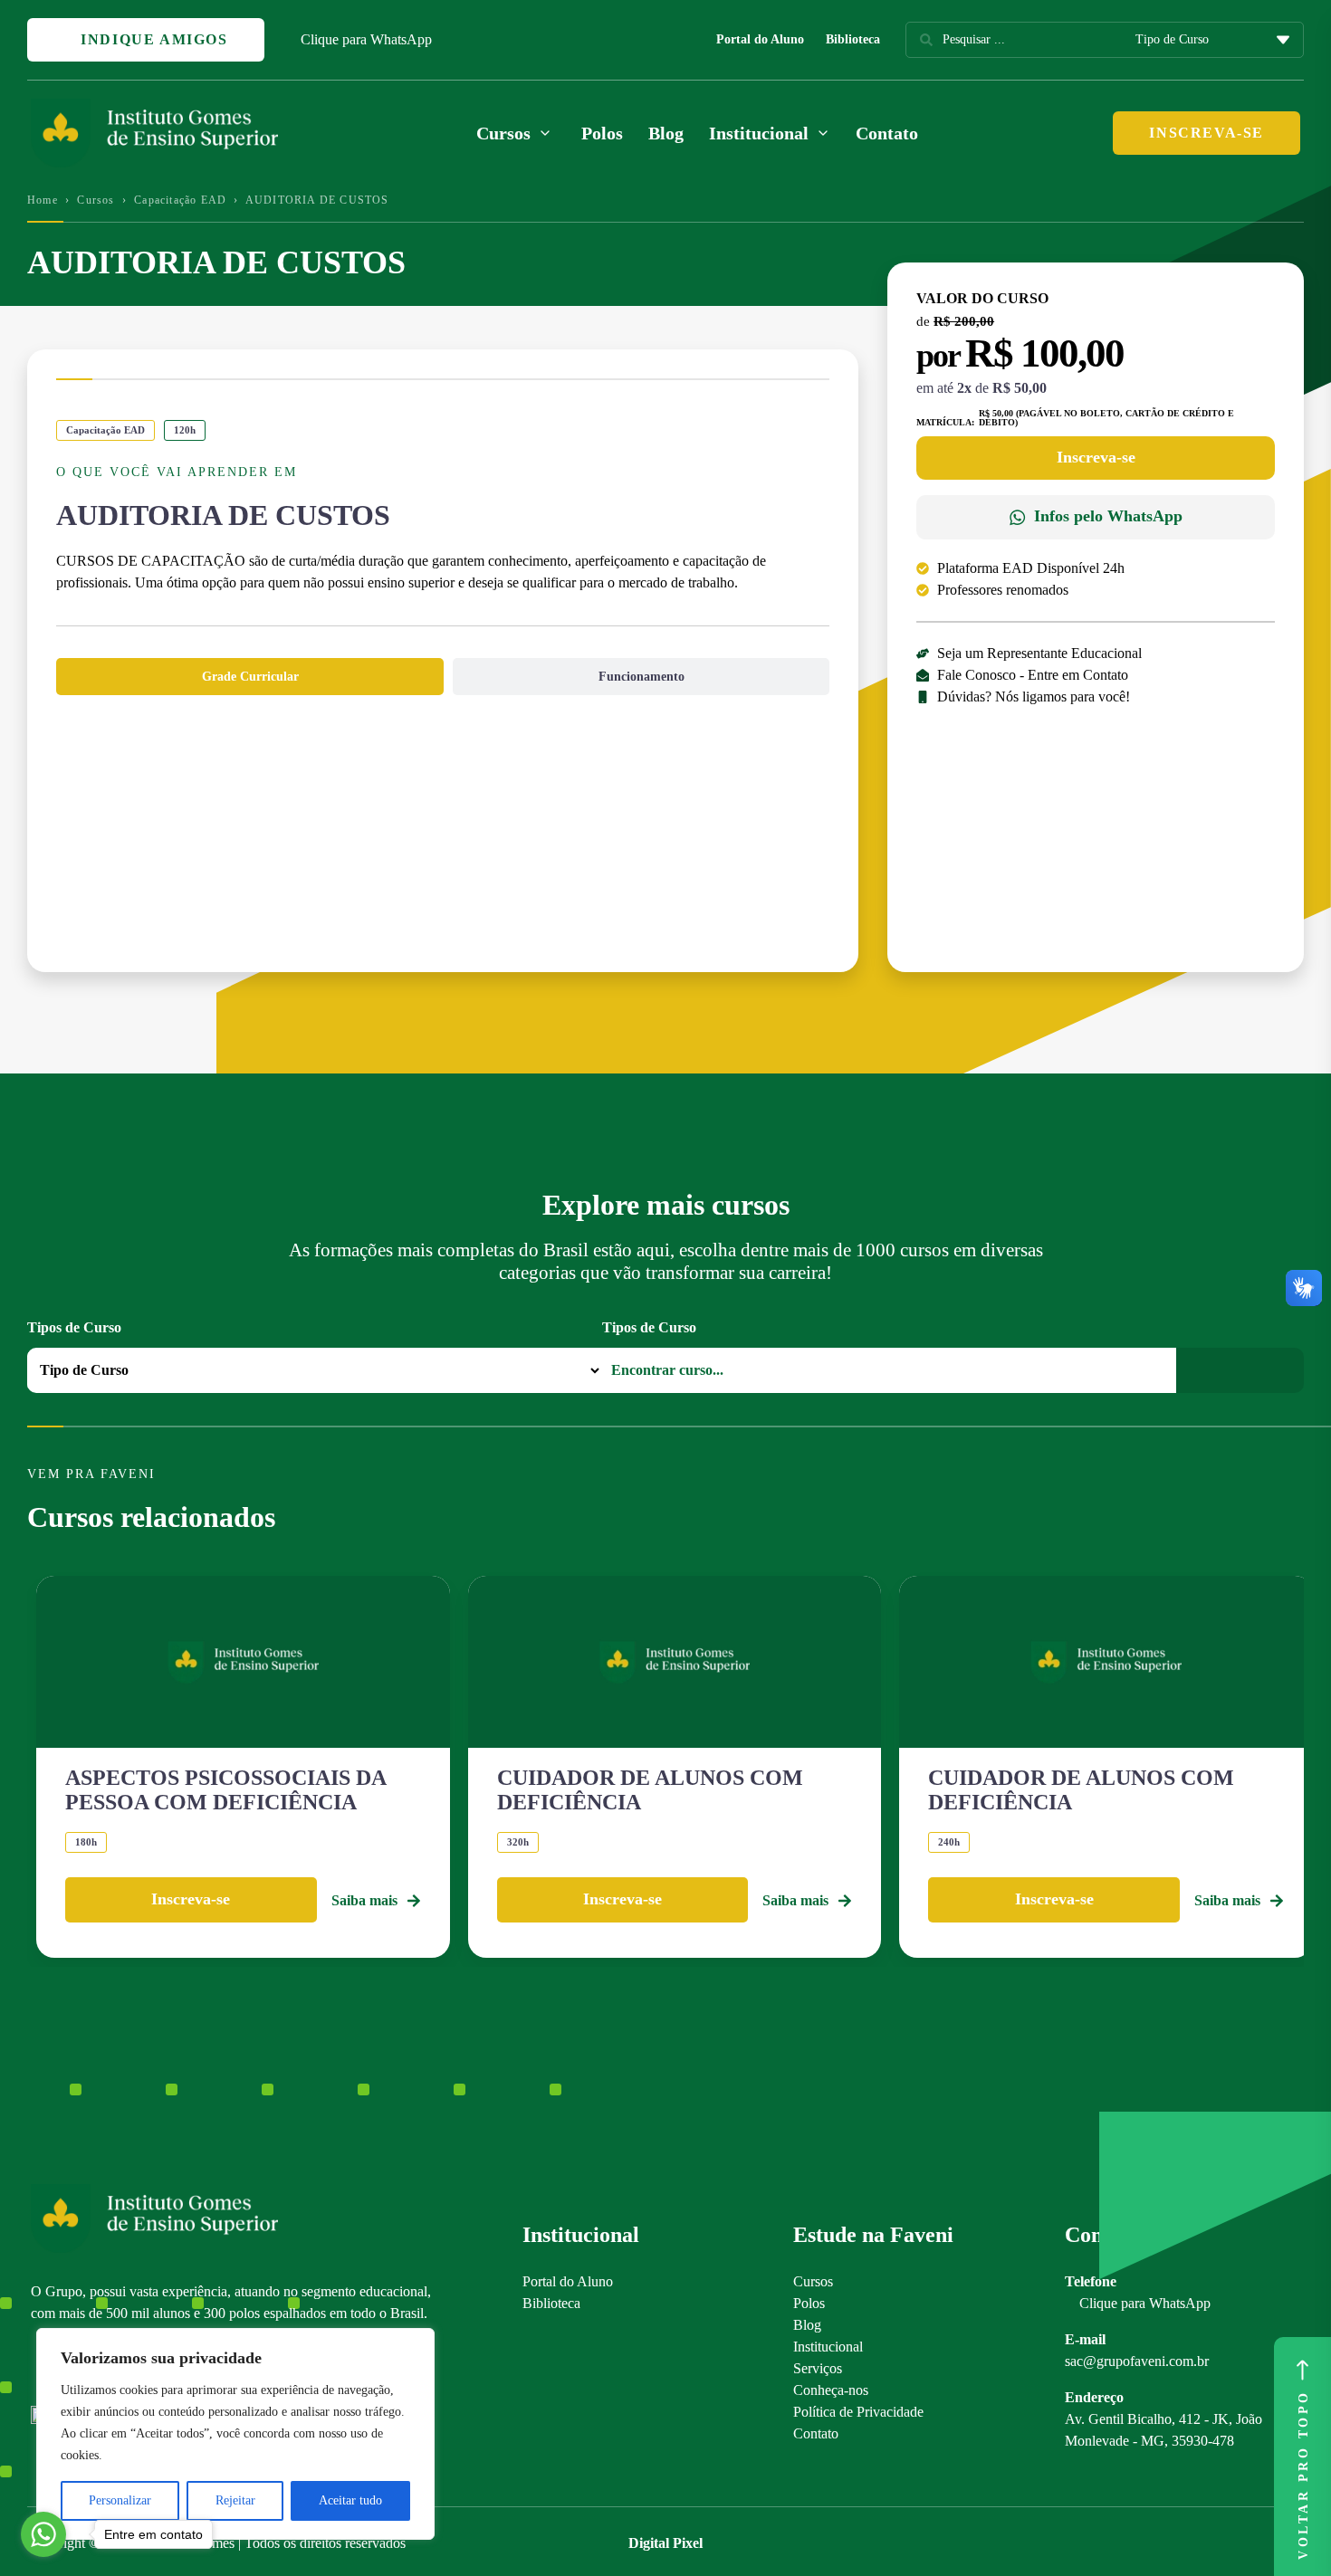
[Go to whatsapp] (43, 2534)
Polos (602, 133)
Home (43, 200)
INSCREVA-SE (1207, 133)
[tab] (250, 677)
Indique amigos (152, 39)
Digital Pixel (665, 2543)
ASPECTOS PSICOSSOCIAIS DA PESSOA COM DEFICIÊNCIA (225, 1789)
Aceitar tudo (350, 2500)
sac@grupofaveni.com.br (1137, 2361)
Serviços (818, 2368)
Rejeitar (235, 2500)
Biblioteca (853, 39)
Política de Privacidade (858, 2412)
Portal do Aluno (760, 39)
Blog (666, 133)
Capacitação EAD (180, 200)
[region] (235, 2434)
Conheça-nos (831, 2390)
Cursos (96, 200)
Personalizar (120, 2500)
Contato (887, 133)
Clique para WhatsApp (366, 39)
